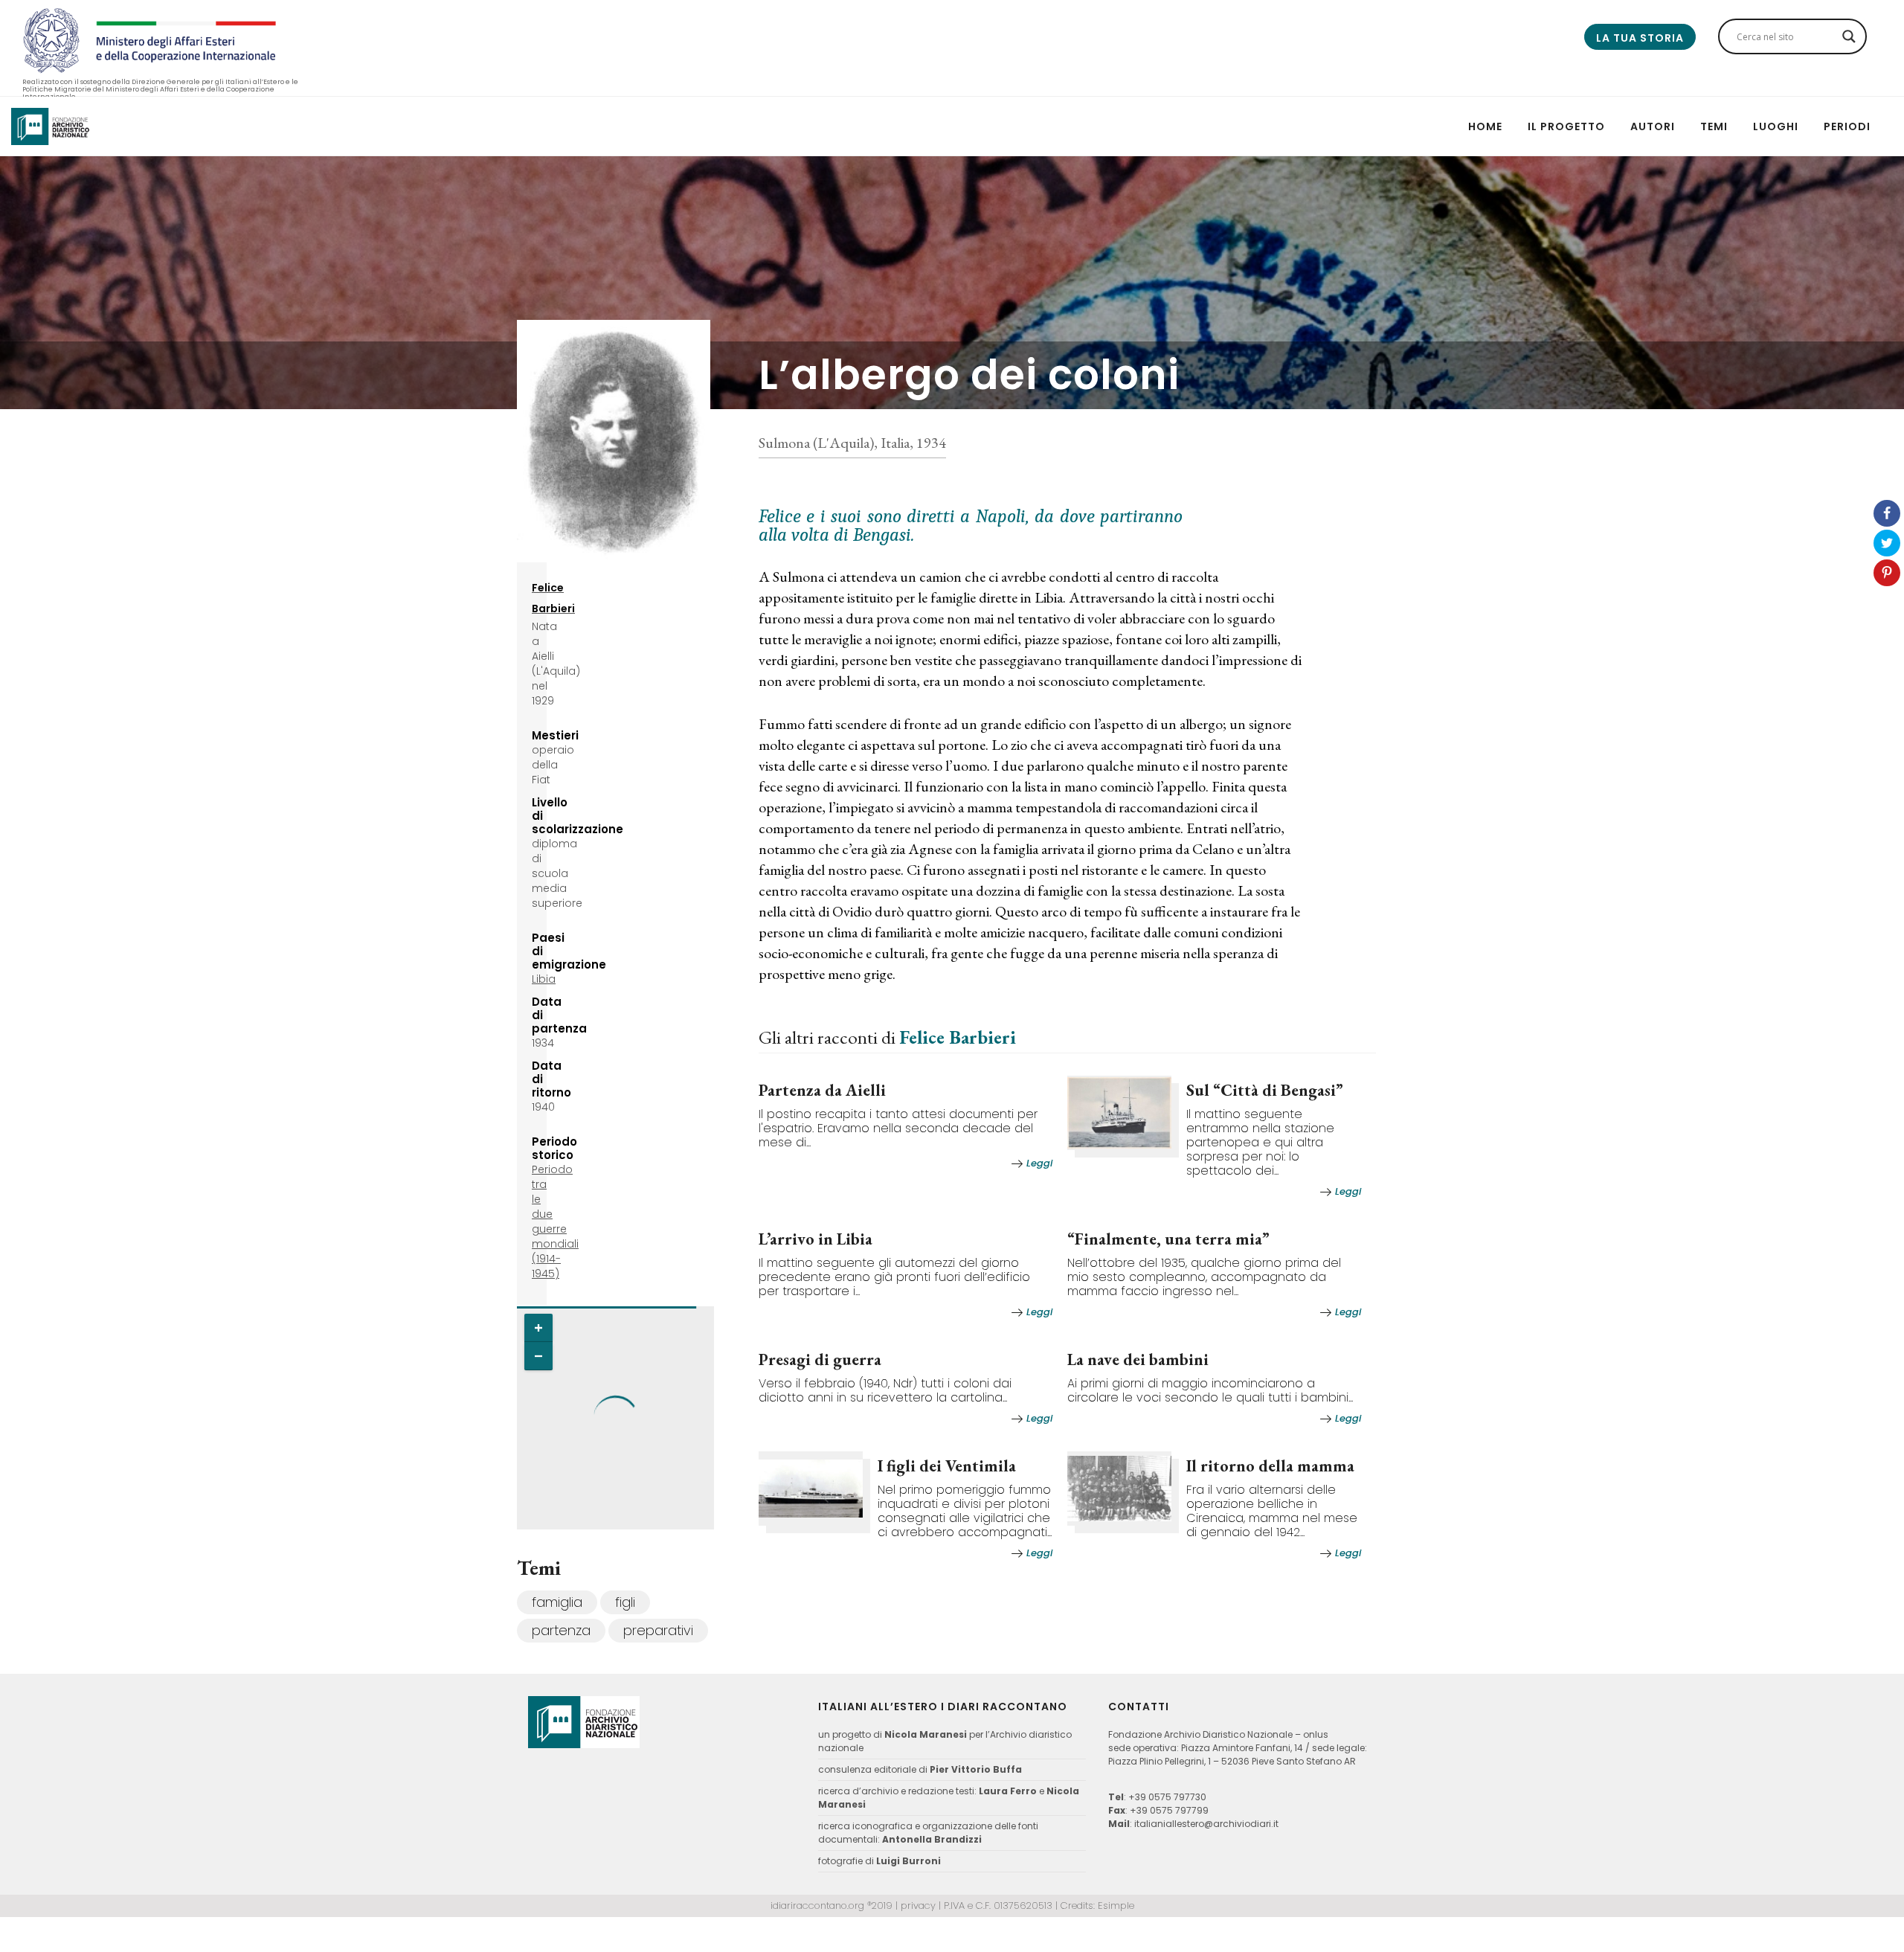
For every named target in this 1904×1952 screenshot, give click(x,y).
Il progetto (1566, 126)
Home (1485, 126)
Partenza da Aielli (822, 1090)
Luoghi (1776, 126)
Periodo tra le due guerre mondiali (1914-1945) (555, 1221)
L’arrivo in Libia (816, 1239)
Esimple (1116, 1906)
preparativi (658, 1630)
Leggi (1039, 1163)
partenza (561, 1630)
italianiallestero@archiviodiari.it (1206, 1824)
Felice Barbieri (958, 1037)
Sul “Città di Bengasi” (1265, 1090)
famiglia (557, 1602)
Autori (1653, 126)
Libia (544, 979)
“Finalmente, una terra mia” (1168, 1239)
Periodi (1847, 126)
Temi (1714, 126)
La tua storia (1640, 38)
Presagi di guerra (820, 1359)
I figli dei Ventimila (947, 1466)
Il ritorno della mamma (1270, 1466)
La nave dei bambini (1138, 1359)
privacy (918, 1906)
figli (625, 1602)
